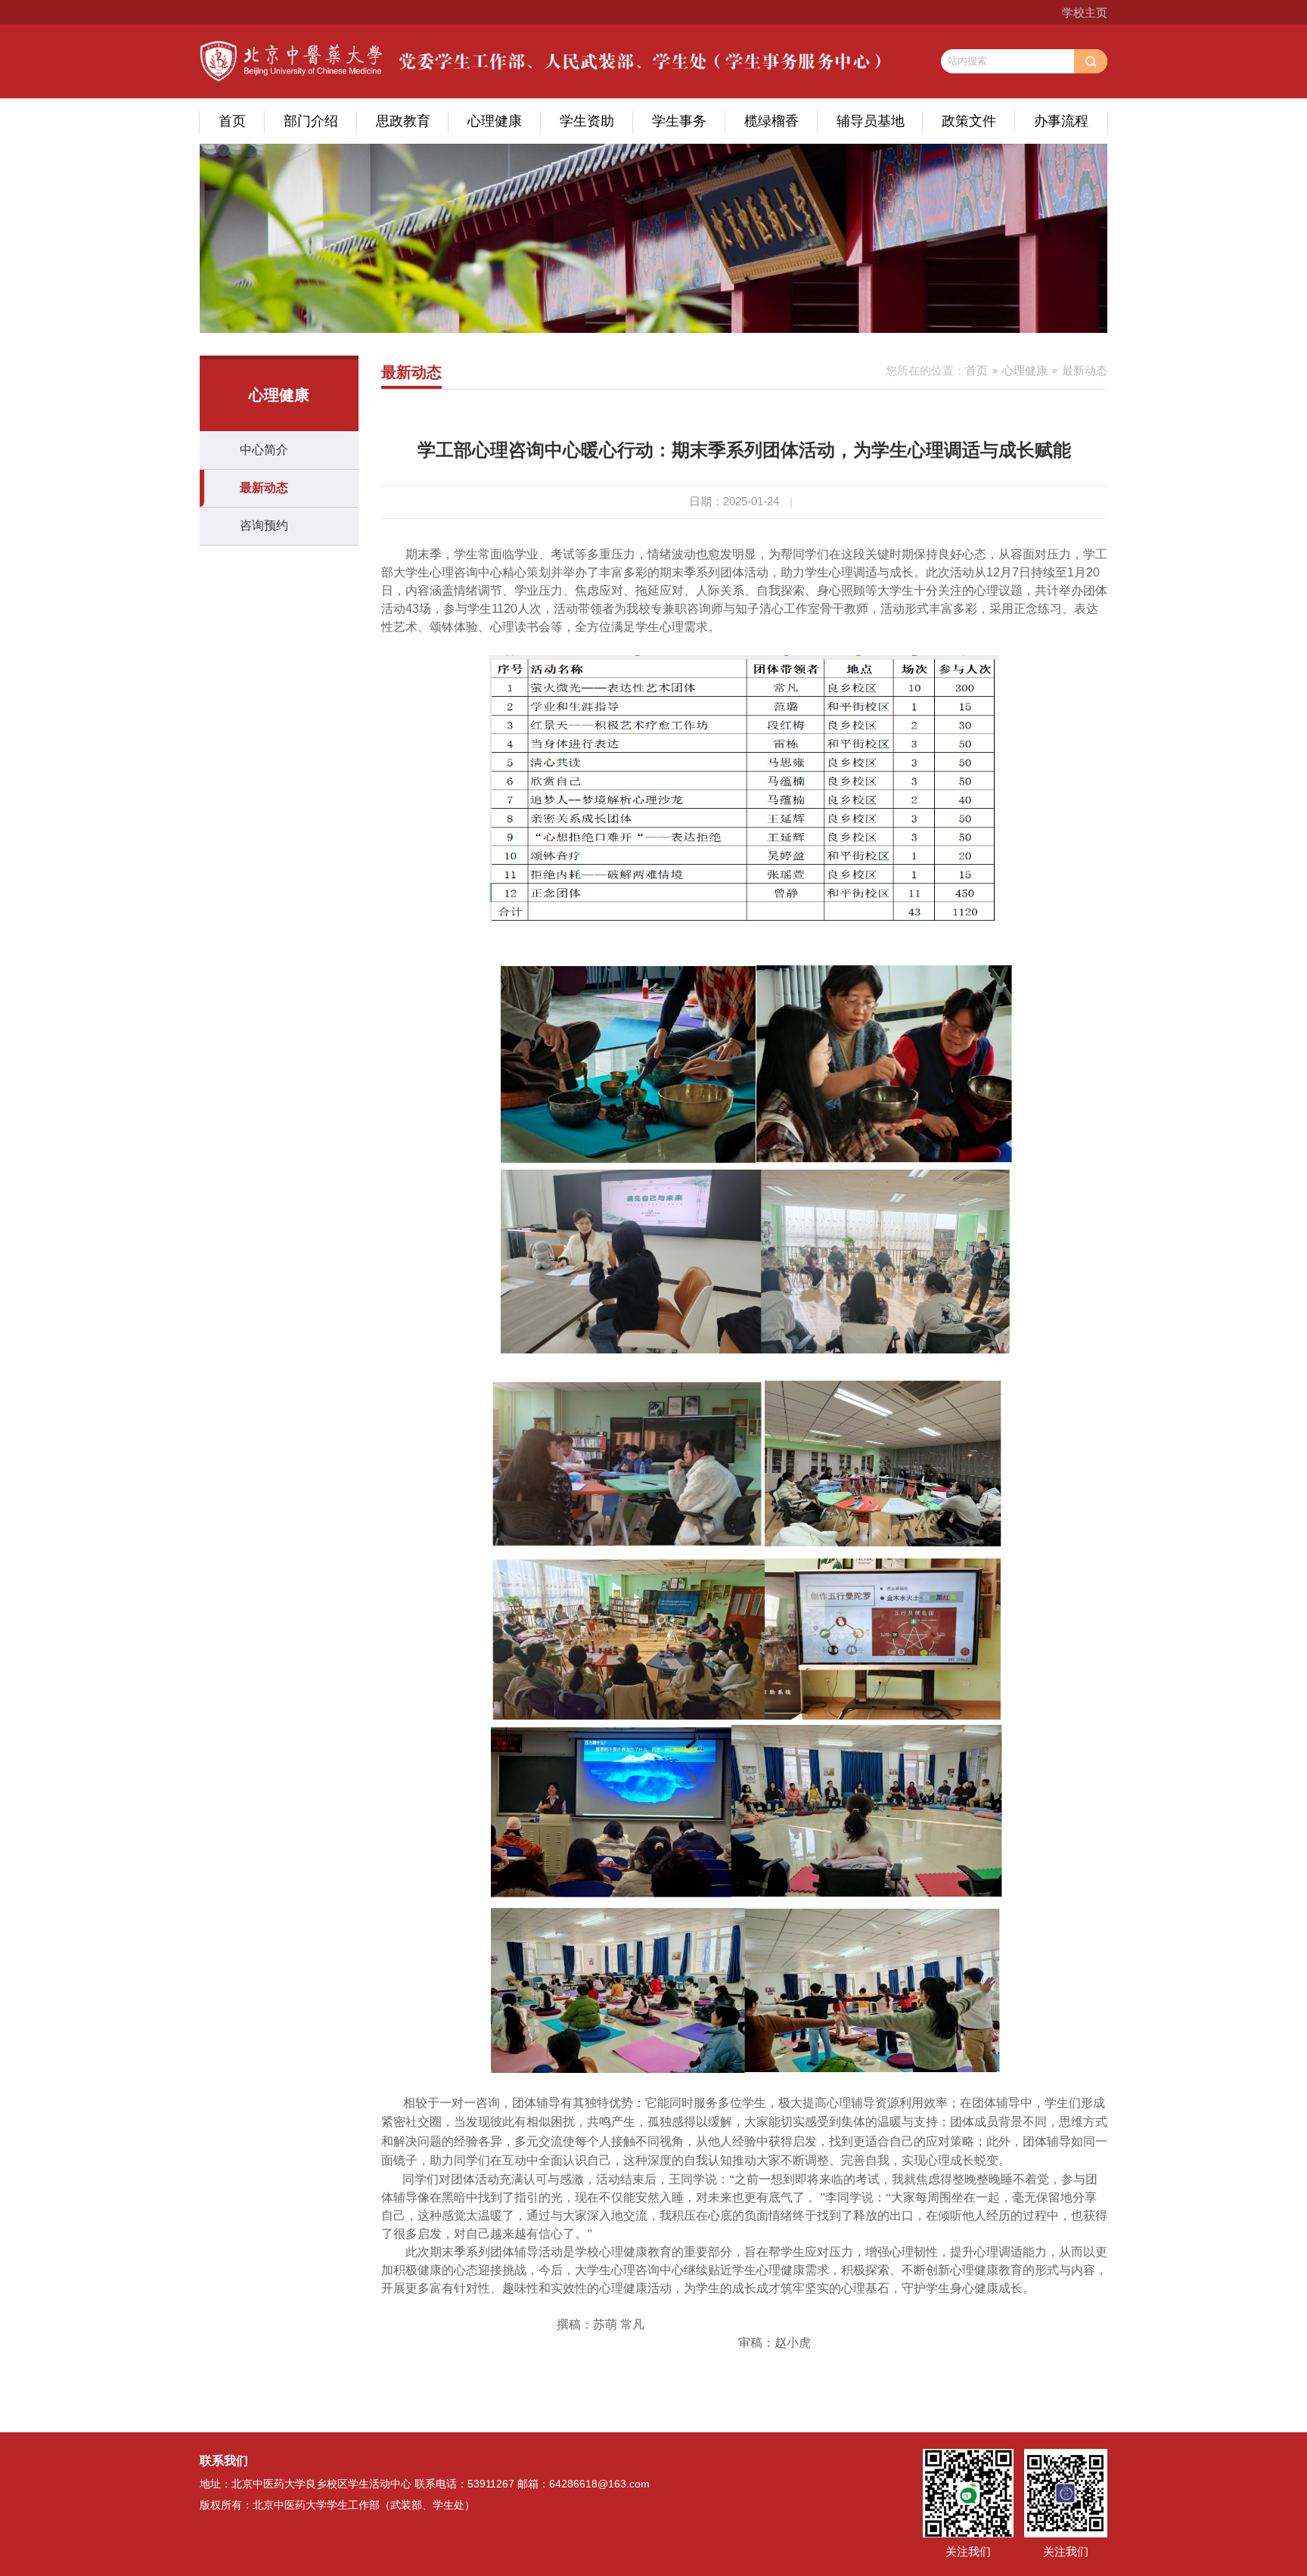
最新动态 (264, 488)
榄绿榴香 (771, 121)
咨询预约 (264, 525)
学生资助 (587, 121)
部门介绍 (311, 121)
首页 (232, 121)
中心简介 (264, 450)
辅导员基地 (871, 121)
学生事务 (679, 121)
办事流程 (1061, 121)
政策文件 (969, 121)
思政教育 (403, 121)
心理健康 (495, 121)
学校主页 (1085, 12)
